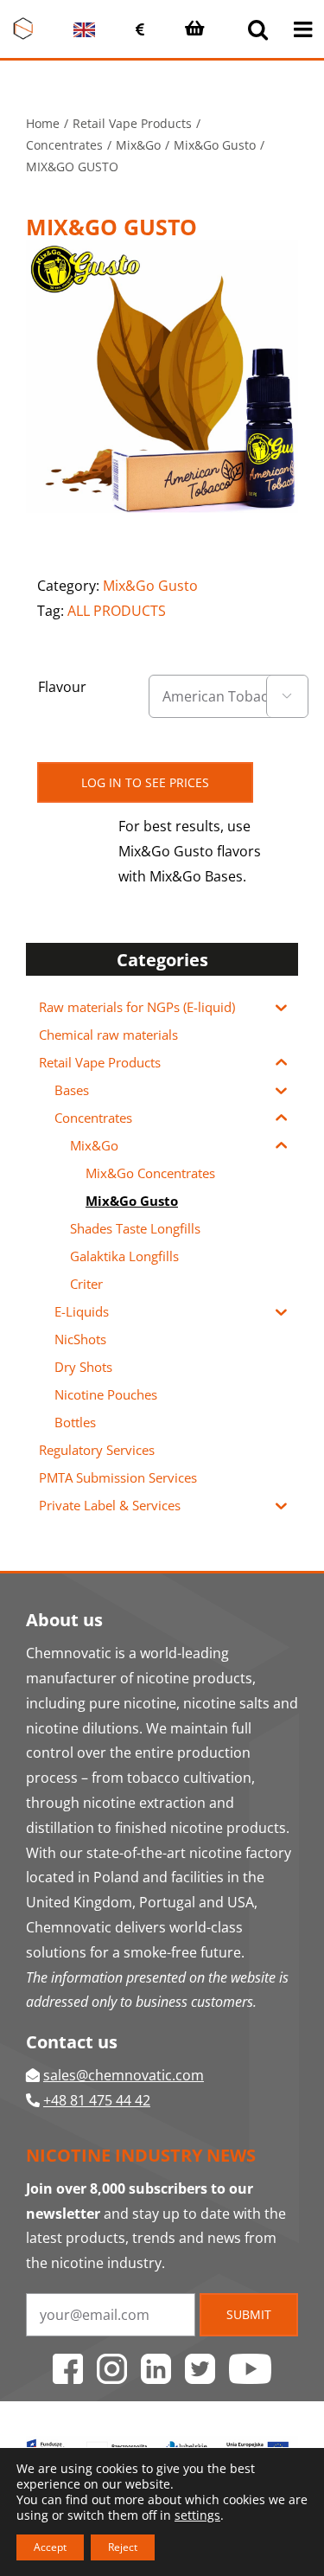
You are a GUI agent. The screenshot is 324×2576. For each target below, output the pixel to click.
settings (197, 2515)
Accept (50, 2547)
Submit (249, 2314)
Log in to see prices (145, 782)
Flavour (62, 687)
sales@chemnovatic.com (124, 2075)
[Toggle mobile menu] (305, 29)
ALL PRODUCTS (117, 611)
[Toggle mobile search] (258, 29)
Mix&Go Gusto (150, 586)
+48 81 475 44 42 (97, 2100)
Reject (123, 2547)
